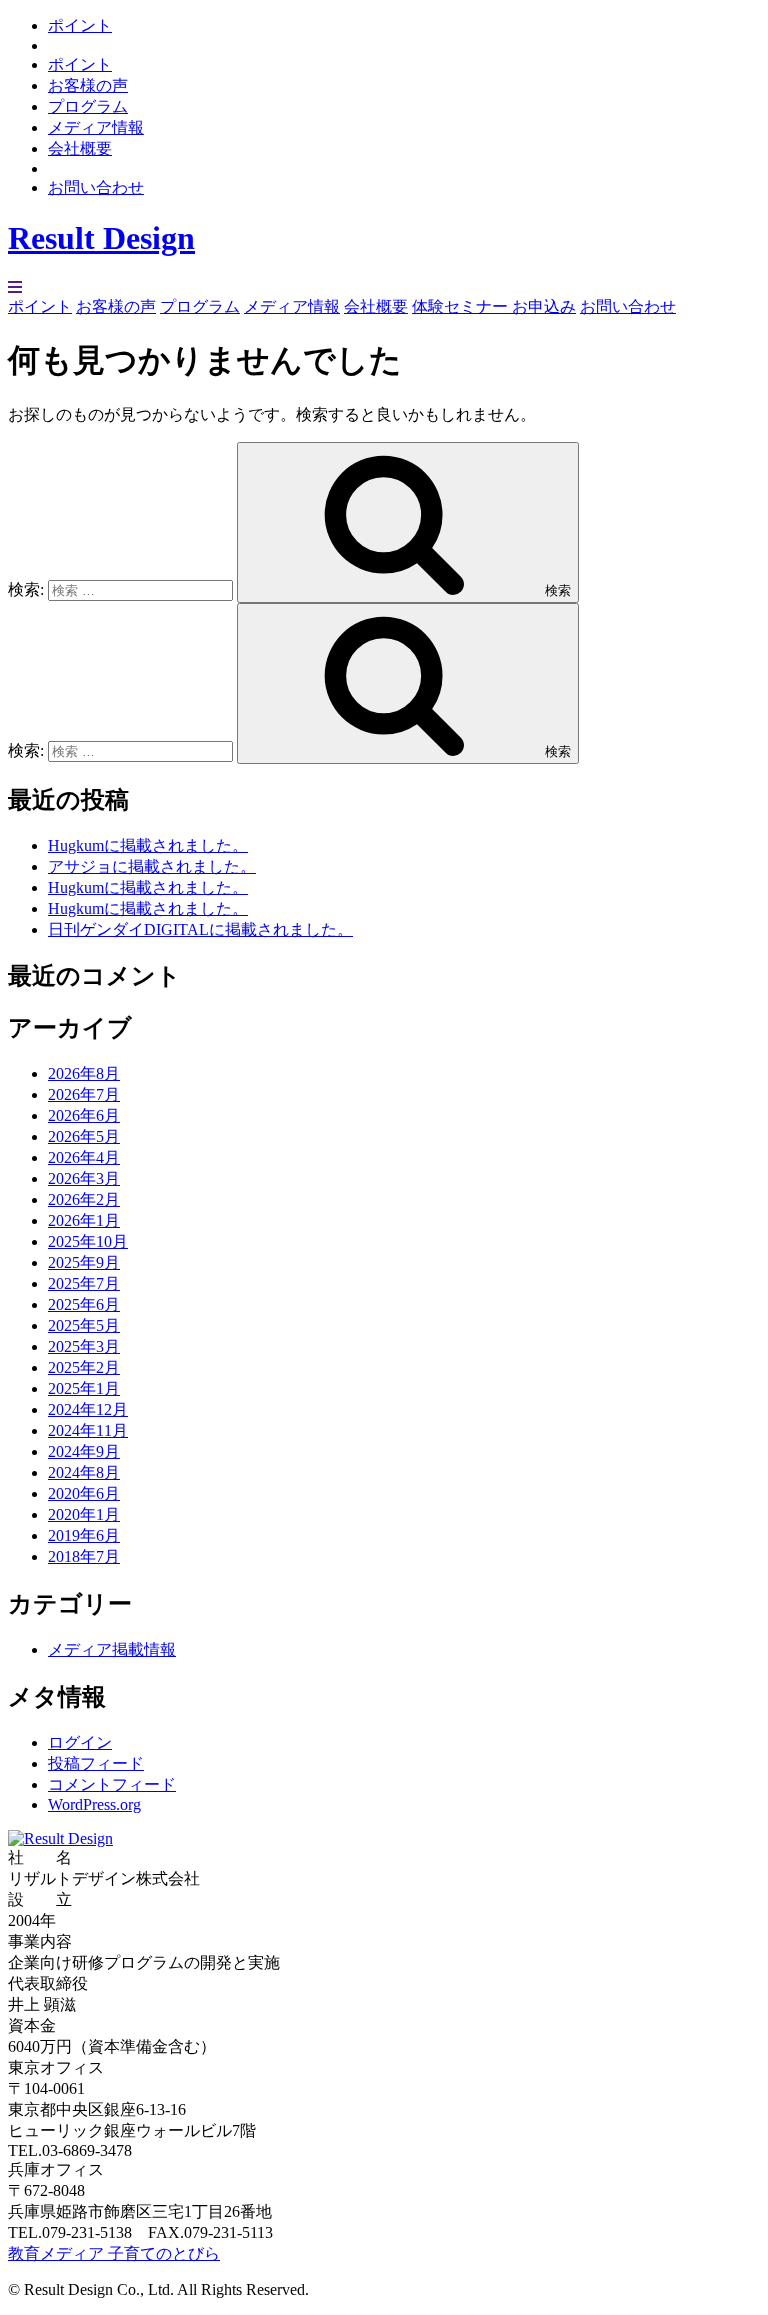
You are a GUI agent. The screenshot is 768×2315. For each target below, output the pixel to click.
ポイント (80, 25)
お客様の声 (88, 85)
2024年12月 (88, 1409)
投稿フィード (96, 1763)
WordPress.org (94, 1804)
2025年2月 (84, 1367)
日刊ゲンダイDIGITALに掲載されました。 (200, 929)
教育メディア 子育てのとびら (114, 2253)
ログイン (80, 1742)
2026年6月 (84, 1115)
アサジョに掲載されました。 (152, 866)
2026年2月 (84, 1199)
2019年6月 (84, 1535)
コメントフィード (112, 1784)
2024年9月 (84, 1451)
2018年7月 (84, 1556)
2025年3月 (84, 1346)
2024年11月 (88, 1430)
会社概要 (80, 148)
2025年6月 (84, 1304)
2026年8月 (84, 1073)
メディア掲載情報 (112, 1649)
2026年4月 (84, 1157)
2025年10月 (88, 1241)
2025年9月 (84, 1262)
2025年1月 (84, 1388)
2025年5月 (84, 1325)
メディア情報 (96, 127)
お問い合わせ (96, 187)
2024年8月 (84, 1472)
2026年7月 (84, 1094)
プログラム (88, 106)
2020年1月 (84, 1514)
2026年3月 (84, 1178)
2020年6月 (84, 1493)
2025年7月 (84, 1283)
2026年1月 (84, 1220)
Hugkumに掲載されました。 (148, 845)
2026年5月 (84, 1136)
